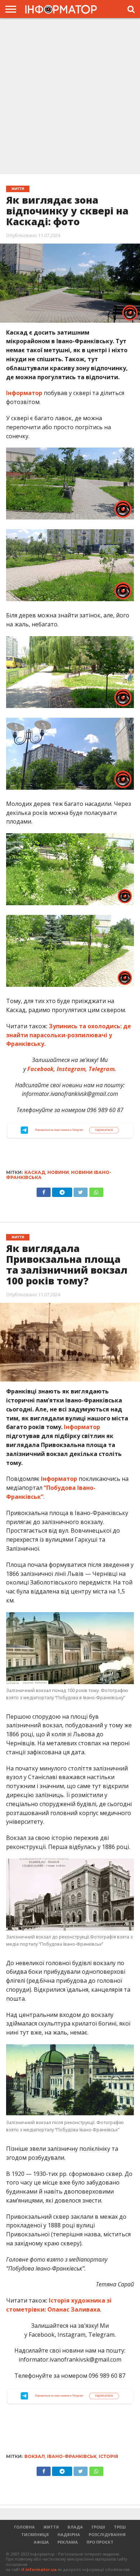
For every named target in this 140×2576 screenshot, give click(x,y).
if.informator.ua (39, 2569)
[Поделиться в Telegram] (62, 2470)
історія (108, 2456)
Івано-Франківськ (72, 2456)
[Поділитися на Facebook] (44, 1191)
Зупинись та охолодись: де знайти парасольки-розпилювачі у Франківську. (69, 1035)
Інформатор (24, 393)
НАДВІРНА (69, 2534)
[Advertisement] (70, 95)
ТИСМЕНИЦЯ (35, 2534)
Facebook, (41, 1069)
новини (58, 1172)
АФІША (41, 2542)
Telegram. (102, 1069)
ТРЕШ (120, 2527)
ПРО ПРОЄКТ (100, 2542)
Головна (24, 2527)
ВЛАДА (75, 2527)
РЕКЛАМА (68, 2542)
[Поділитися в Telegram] (62, 1191)
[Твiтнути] (81, 1191)
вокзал (35, 2456)
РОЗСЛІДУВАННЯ (107, 2534)
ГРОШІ (98, 2527)
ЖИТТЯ (51, 2527)
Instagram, (72, 1069)
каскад (35, 1172)
